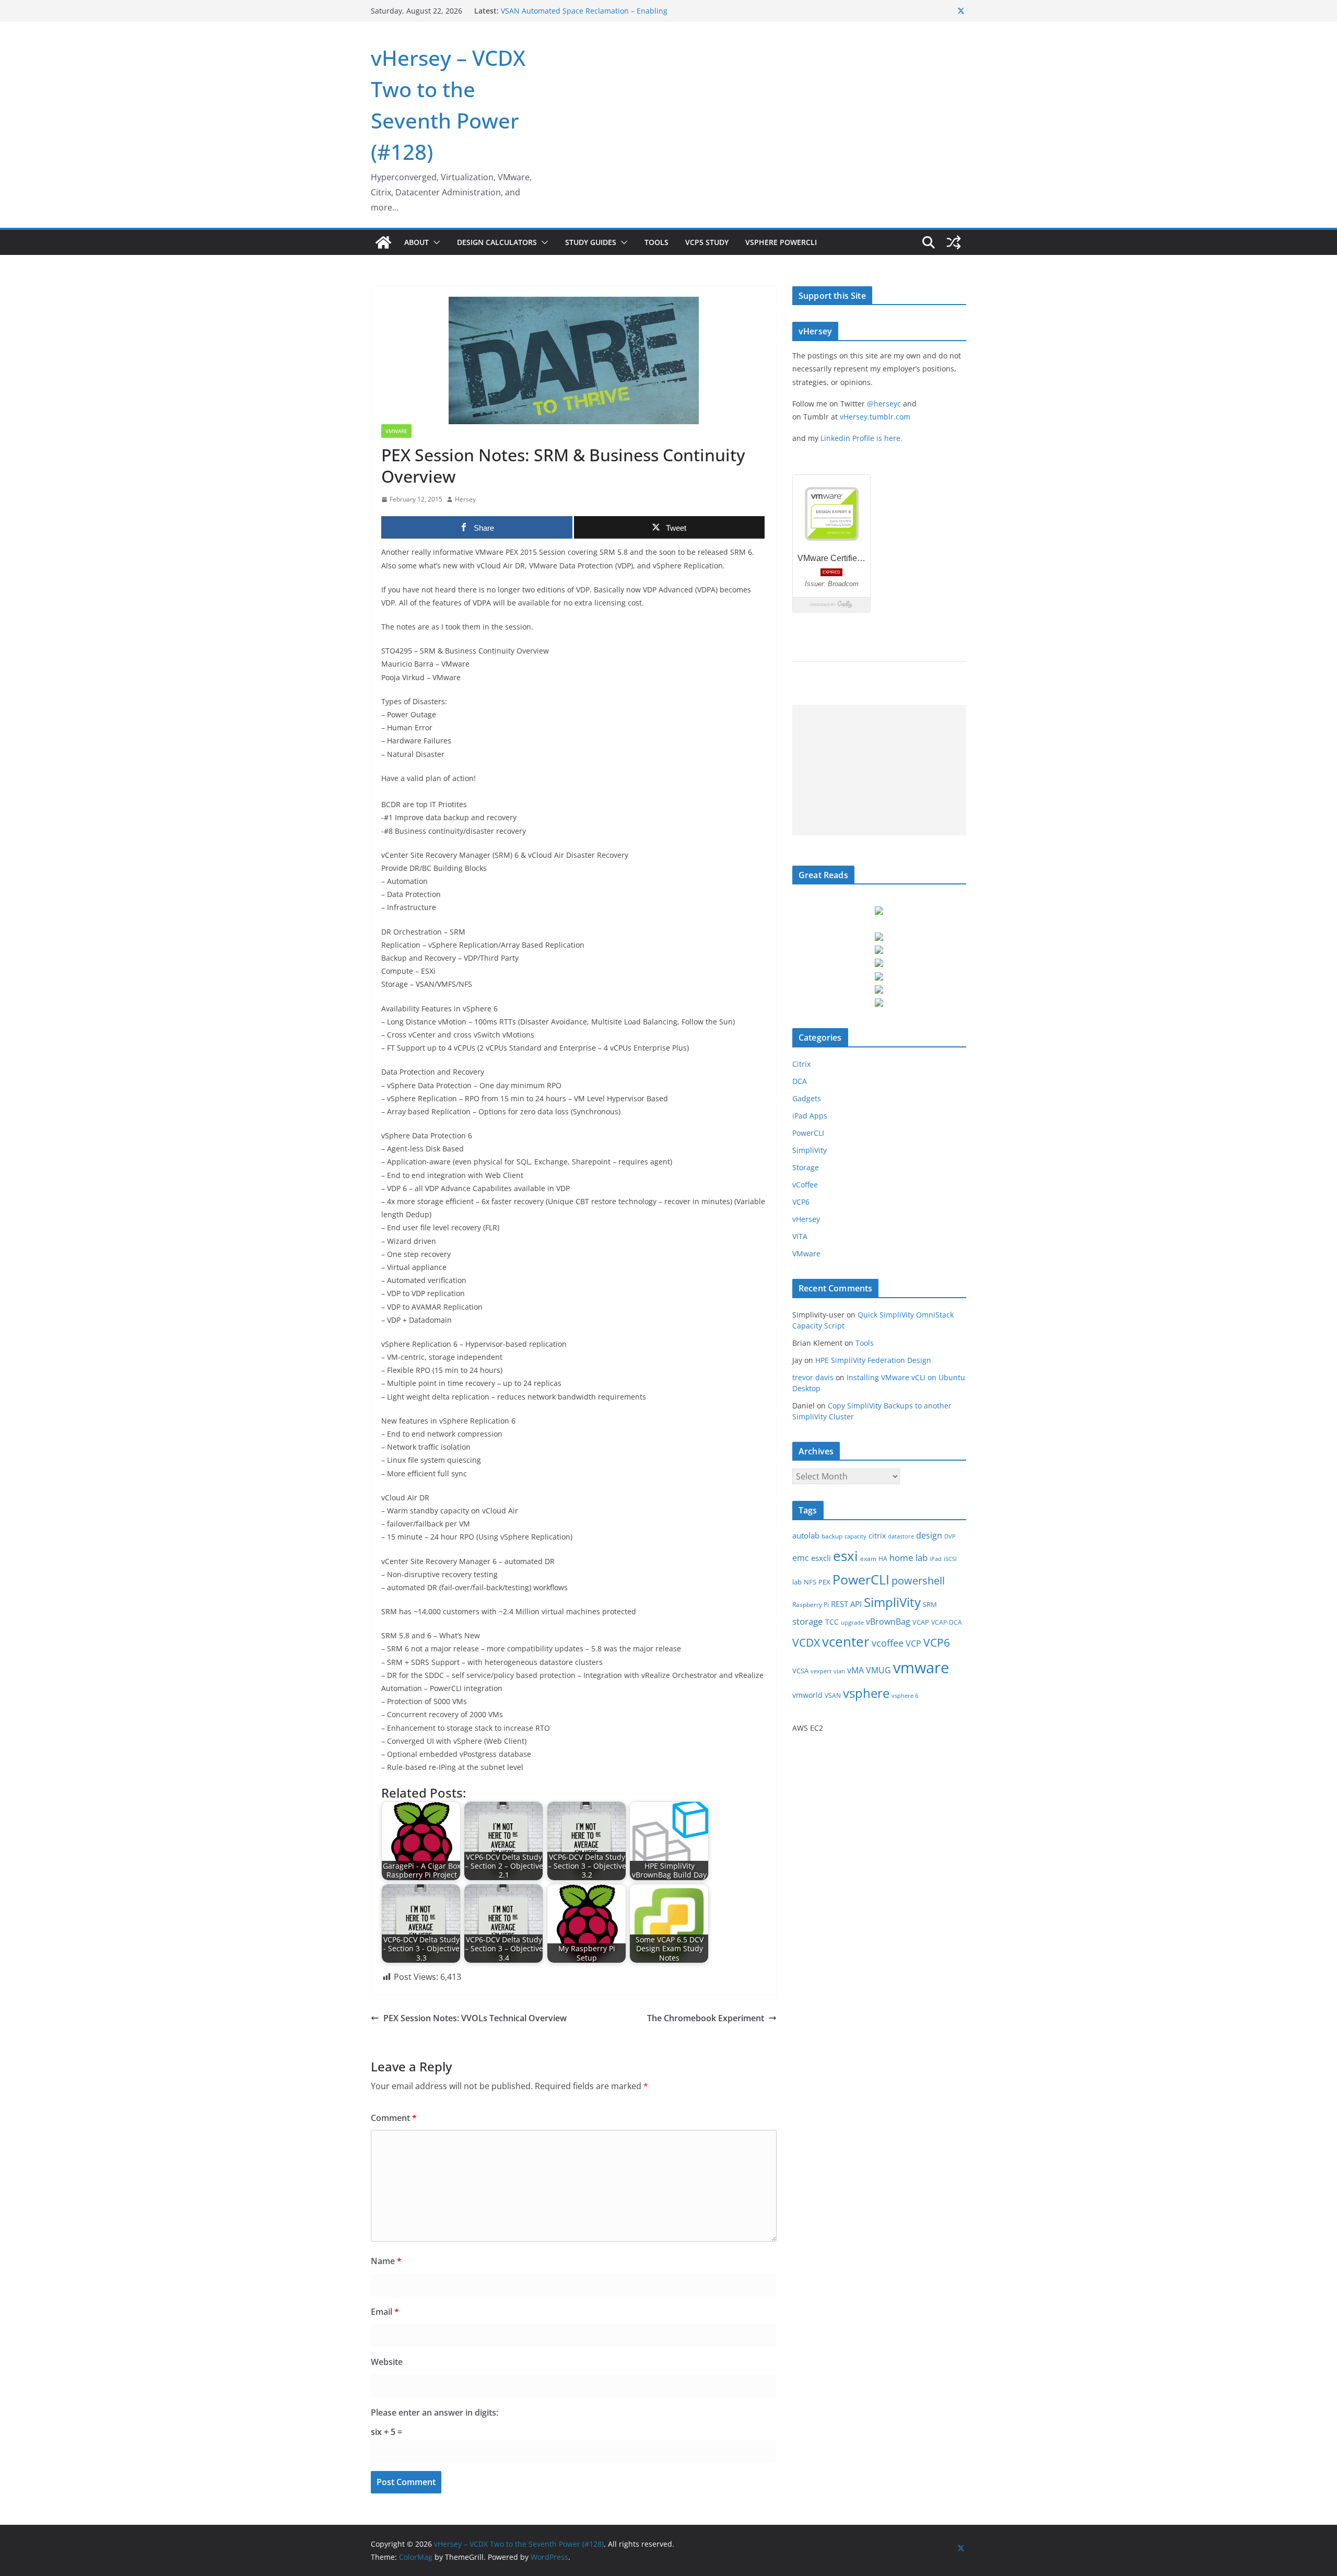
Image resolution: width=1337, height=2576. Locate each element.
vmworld (807, 1695)
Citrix (801, 1064)
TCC (832, 1622)
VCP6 (801, 1202)
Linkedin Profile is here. (861, 438)
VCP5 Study (707, 242)
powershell (918, 1581)
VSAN (833, 1695)
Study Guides (591, 242)
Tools (656, 242)
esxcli (821, 1558)
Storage (806, 1167)
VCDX (806, 1642)
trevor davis (813, 1377)
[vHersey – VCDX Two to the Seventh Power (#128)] (383, 242)
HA (883, 1559)
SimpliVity (810, 1150)
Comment (394, 2118)
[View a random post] (954, 242)
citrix (877, 1536)
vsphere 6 (905, 1696)
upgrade (852, 1623)
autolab (806, 1536)
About (417, 242)
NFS (810, 1582)
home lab (908, 1558)
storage (808, 1621)
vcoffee (888, 1643)
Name (386, 2261)
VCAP (921, 1622)
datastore (901, 1536)
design (929, 1535)
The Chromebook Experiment (706, 2018)
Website (387, 2362)
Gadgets (807, 1098)
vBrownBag (888, 1622)
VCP (913, 1643)
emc (801, 1558)
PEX (824, 1582)
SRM (930, 1604)
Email (385, 2312)
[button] (435, 242)
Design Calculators (497, 242)
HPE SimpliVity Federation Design (873, 1360)
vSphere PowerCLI (781, 242)
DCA (800, 1081)
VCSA (800, 1671)
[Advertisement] (879, 770)
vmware (921, 1668)
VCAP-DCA (947, 1622)
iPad (936, 1559)
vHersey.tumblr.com (875, 417)
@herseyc (884, 404)
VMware (396, 431)
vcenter (846, 1641)
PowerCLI (808, 1133)
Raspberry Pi (811, 1605)
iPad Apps (810, 1116)
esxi (846, 1556)
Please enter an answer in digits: (435, 2412)
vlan (839, 1671)
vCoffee (805, 1185)
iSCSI (950, 1559)
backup (832, 1536)
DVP (950, 1536)
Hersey (465, 499)
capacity (855, 1536)
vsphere (866, 1693)
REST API (846, 1604)
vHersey (806, 1219)
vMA (855, 1670)
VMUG (878, 1670)
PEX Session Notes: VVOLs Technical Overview (475, 2018)
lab (797, 1582)
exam (868, 1559)
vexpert (821, 1671)
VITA (800, 1236)
